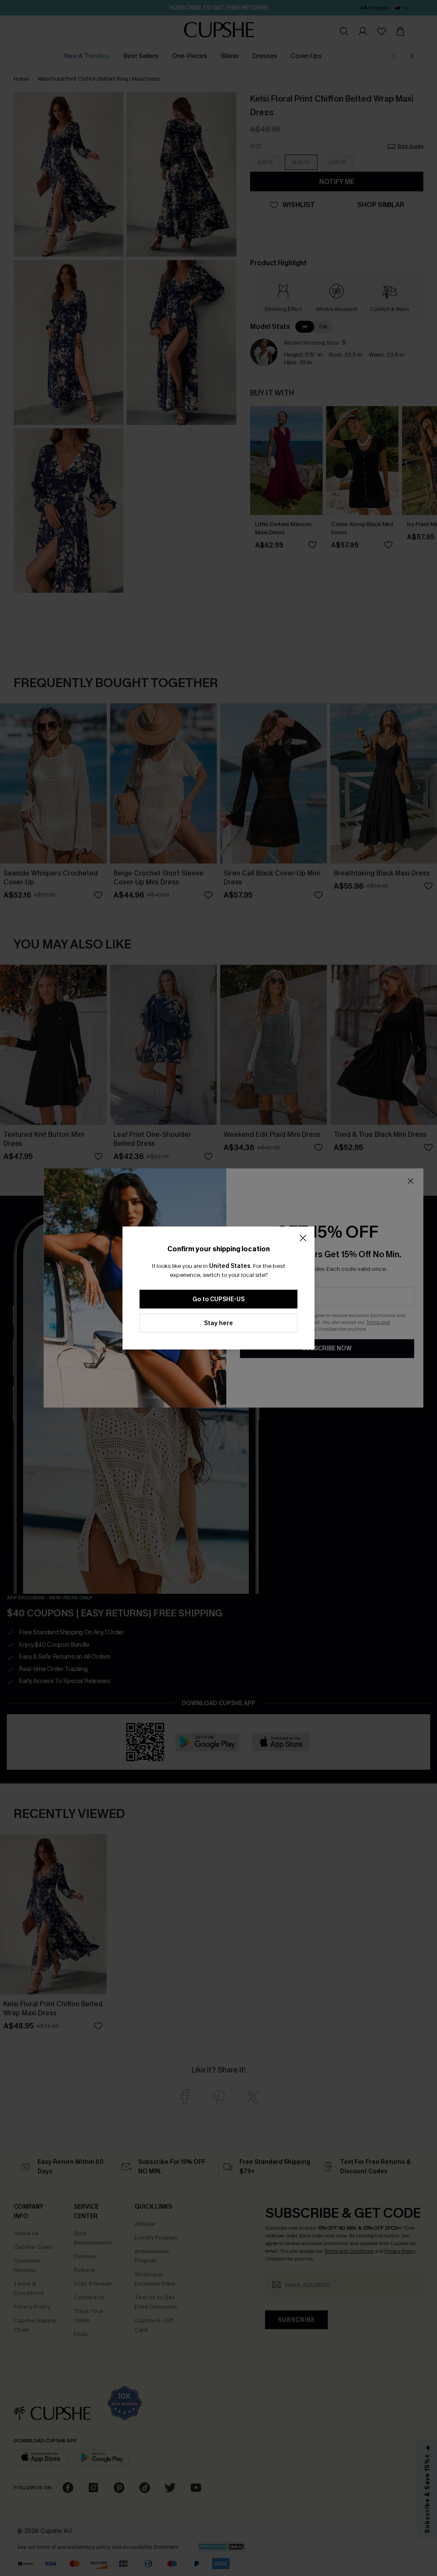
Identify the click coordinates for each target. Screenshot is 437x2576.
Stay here (218, 1323)
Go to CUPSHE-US (218, 1299)
